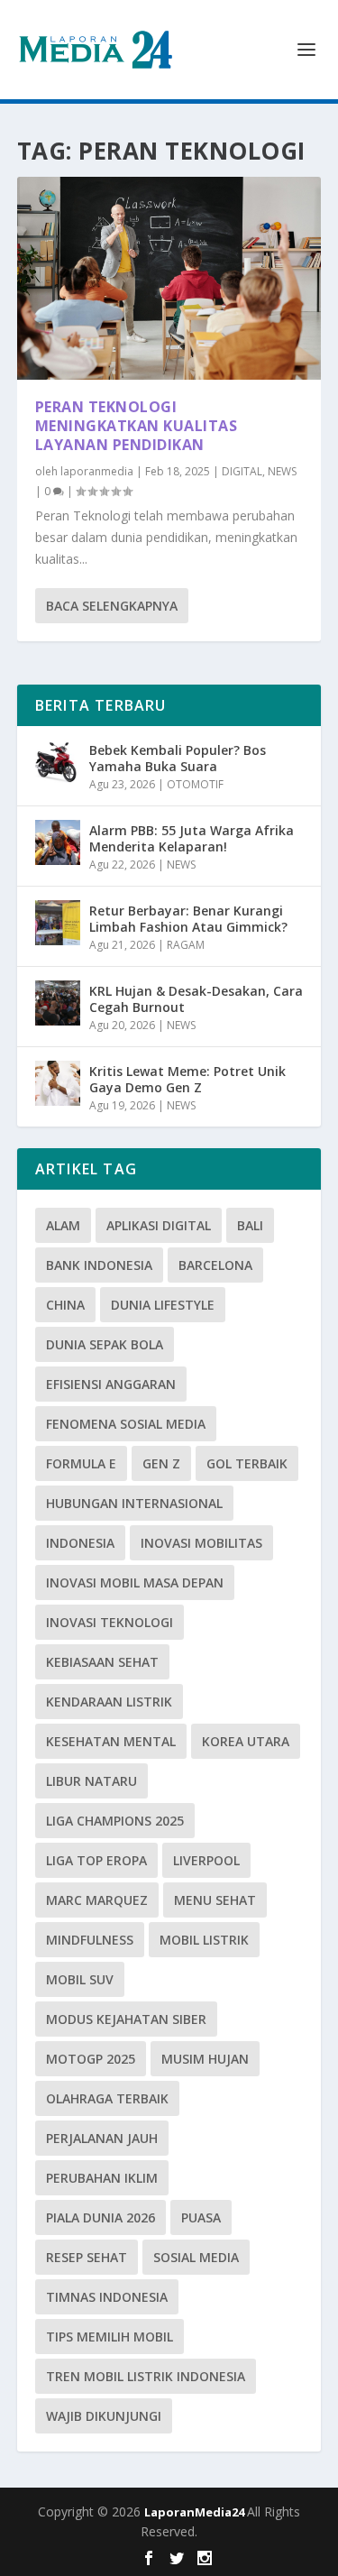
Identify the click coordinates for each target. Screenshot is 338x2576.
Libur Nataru (91, 1781)
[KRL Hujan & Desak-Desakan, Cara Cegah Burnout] (58, 1003)
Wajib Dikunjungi (104, 2416)
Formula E (81, 1463)
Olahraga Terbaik (107, 2098)
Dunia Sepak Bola (105, 1344)
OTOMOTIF (195, 784)
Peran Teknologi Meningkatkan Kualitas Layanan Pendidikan (137, 426)
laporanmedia (97, 471)
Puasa (201, 2217)
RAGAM (186, 945)
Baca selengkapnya (112, 606)
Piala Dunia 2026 (100, 2217)
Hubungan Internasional (134, 1503)
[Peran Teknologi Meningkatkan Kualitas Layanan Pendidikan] (169, 278)
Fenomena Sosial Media (126, 1424)
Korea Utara (246, 1741)
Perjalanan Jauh (102, 2138)
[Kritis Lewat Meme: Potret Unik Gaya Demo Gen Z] (58, 1083)
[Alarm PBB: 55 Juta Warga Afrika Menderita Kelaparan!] (58, 842)
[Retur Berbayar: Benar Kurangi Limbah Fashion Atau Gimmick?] (58, 923)
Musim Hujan (205, 2059)
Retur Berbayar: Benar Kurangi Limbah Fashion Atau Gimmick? (188, 919)
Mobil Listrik (204, 1940)
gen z (161, 1463)
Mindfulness (90, 1940)
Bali (250, 1225)
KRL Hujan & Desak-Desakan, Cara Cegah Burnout (196, 999)
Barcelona (215, 1265)
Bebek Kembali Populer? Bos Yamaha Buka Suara (178, 758)
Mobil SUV (80, 1979)
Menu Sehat (215, 1900)
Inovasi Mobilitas (201, 1543)
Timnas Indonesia (107, 2297)
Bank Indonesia (99, 1265)
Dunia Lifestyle (163, 1305)
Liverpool (206, 1860)
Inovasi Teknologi (110, 1622)
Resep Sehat (87, 2257)
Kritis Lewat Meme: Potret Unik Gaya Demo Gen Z (187, 1079)
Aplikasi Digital (159, 1225)
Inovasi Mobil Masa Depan (135, 1582)
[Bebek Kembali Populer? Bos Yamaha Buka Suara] (58, 762)
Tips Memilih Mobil (110, 2337)
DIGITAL (242, 471)
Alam (63, 1225)
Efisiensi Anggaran (111, 1384)
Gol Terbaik (247, 1463)
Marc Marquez (97, 1900)
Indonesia (80, 1543)
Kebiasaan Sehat (102, 1662)
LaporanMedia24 (196, 2512)
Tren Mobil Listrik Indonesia (146, 2376)
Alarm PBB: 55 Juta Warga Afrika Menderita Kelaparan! (192, 838)
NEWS (282, 471)
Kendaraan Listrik (109, 1702)
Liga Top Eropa (96, 1860)
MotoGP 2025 (91, 2059)
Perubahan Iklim (102, 2178)
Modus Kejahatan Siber (126, 2019)
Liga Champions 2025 (115, 1821)
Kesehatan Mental (111, 1741)
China (65, 1305)
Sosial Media (196, 2257)
